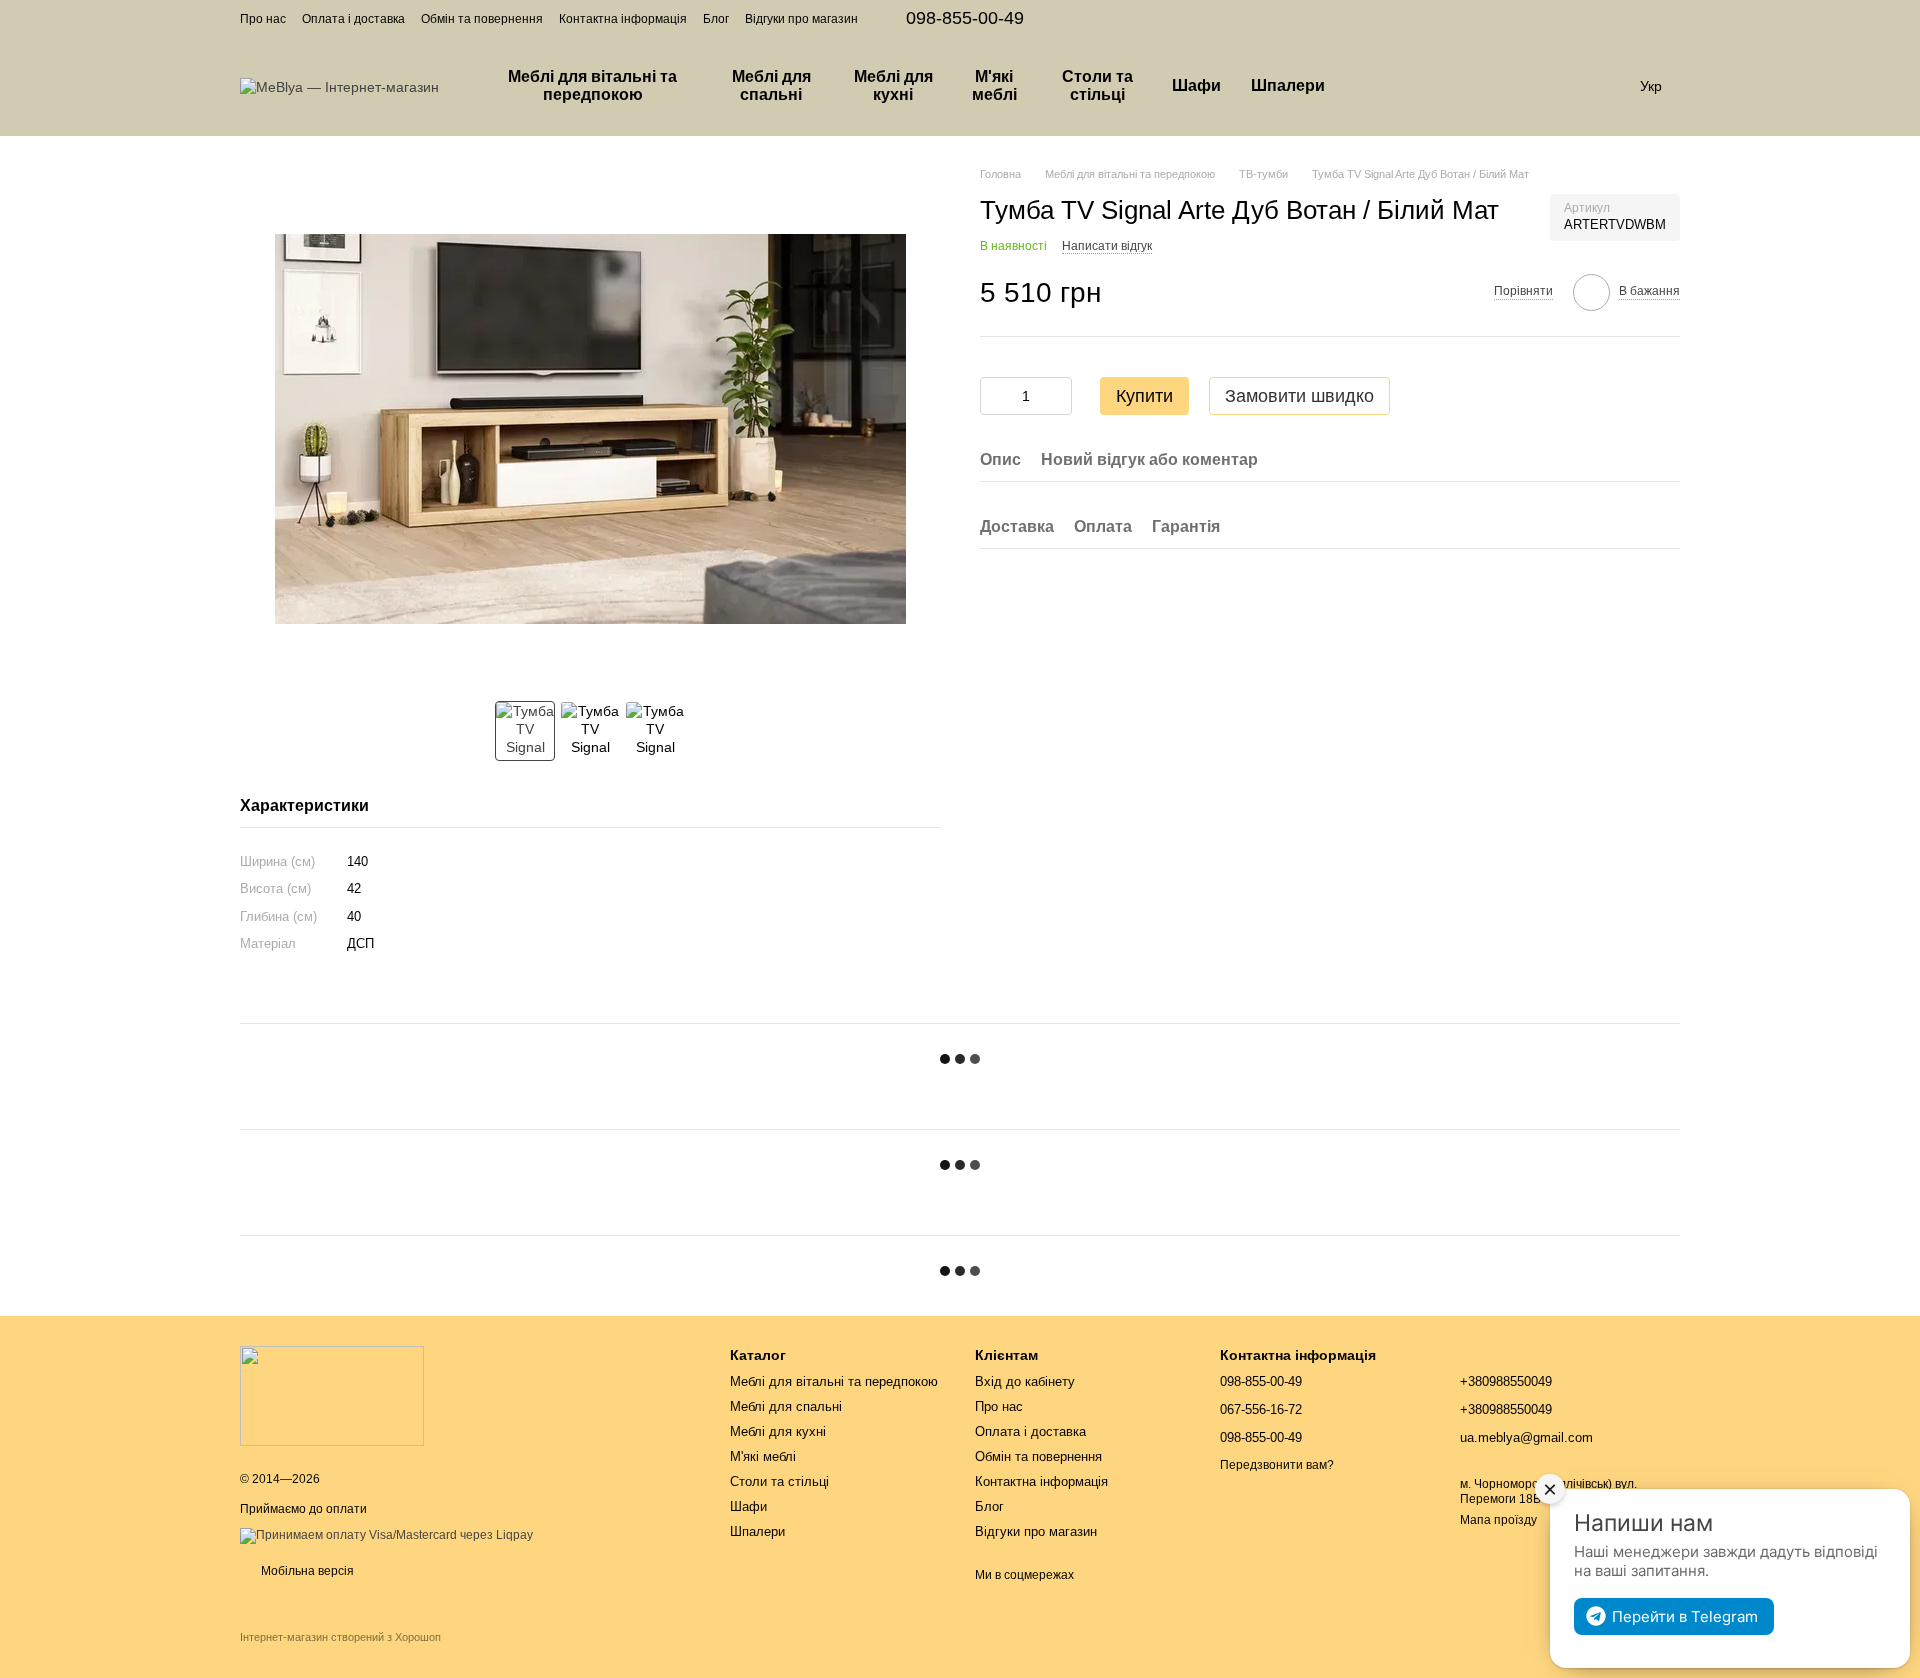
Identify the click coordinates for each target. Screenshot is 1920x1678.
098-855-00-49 (965, 18)
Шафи (1196, 85)
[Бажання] (1500, 86)
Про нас (263, 19)
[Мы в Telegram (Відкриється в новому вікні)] (1672, 18)
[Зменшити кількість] (995, 396)
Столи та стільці (1097, 85)
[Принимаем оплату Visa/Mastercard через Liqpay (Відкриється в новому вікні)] (386, 1535)
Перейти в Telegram (1685, 1616)
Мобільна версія (306, 1571)
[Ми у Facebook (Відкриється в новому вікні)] (1600, 18)
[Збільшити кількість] (1057, 396)
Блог (716, 19)
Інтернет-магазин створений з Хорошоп (340, 1637)
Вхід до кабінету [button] (1025, 1381)
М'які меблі (994, 85)
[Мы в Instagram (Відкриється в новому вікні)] (1624, 18)
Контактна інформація (623, 19)
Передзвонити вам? (1277, 1465)
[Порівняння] (1448, 86)
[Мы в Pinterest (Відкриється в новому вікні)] (1648, 18)
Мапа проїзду (1498, 1520)
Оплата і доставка (353, 19)
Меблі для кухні (893, 85)
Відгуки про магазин (801, 19)
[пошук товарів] (1376, 86)
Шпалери (1288, 85)
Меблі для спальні (771, 85)
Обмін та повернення (482, 19)
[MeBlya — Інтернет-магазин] (332, 1395)
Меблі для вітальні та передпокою (592, 85)
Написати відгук (1107, 245)
